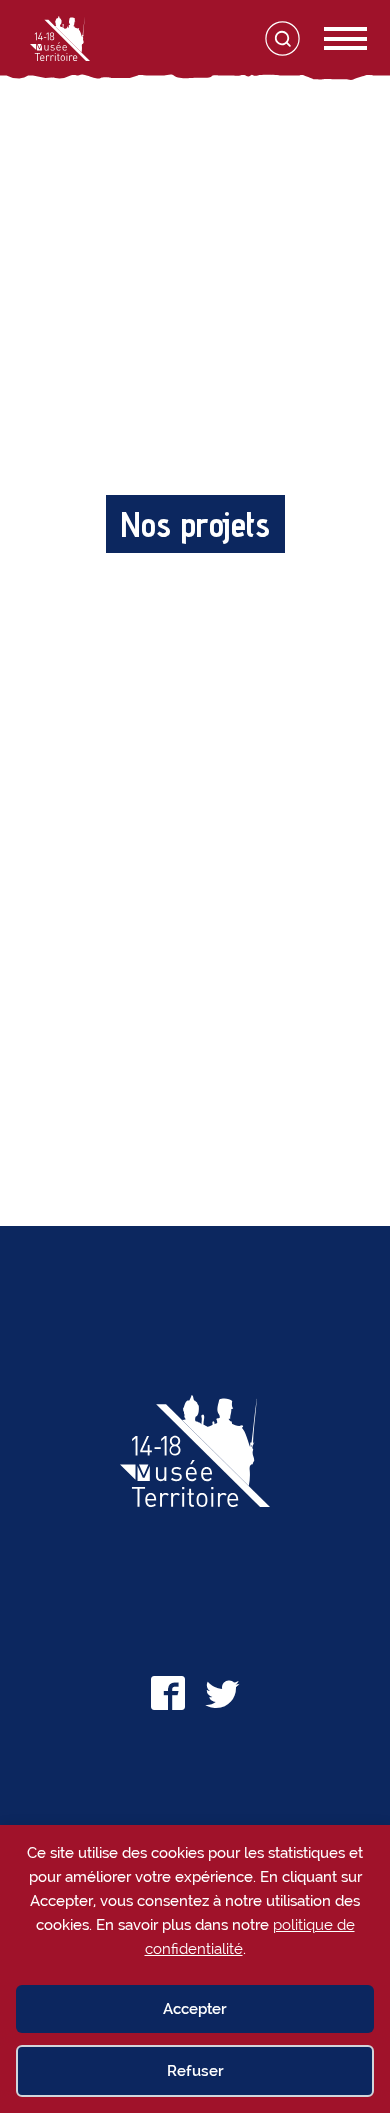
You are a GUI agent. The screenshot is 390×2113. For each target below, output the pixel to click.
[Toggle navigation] (324, 38)
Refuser (195, 2071)
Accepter (195, 2009)
